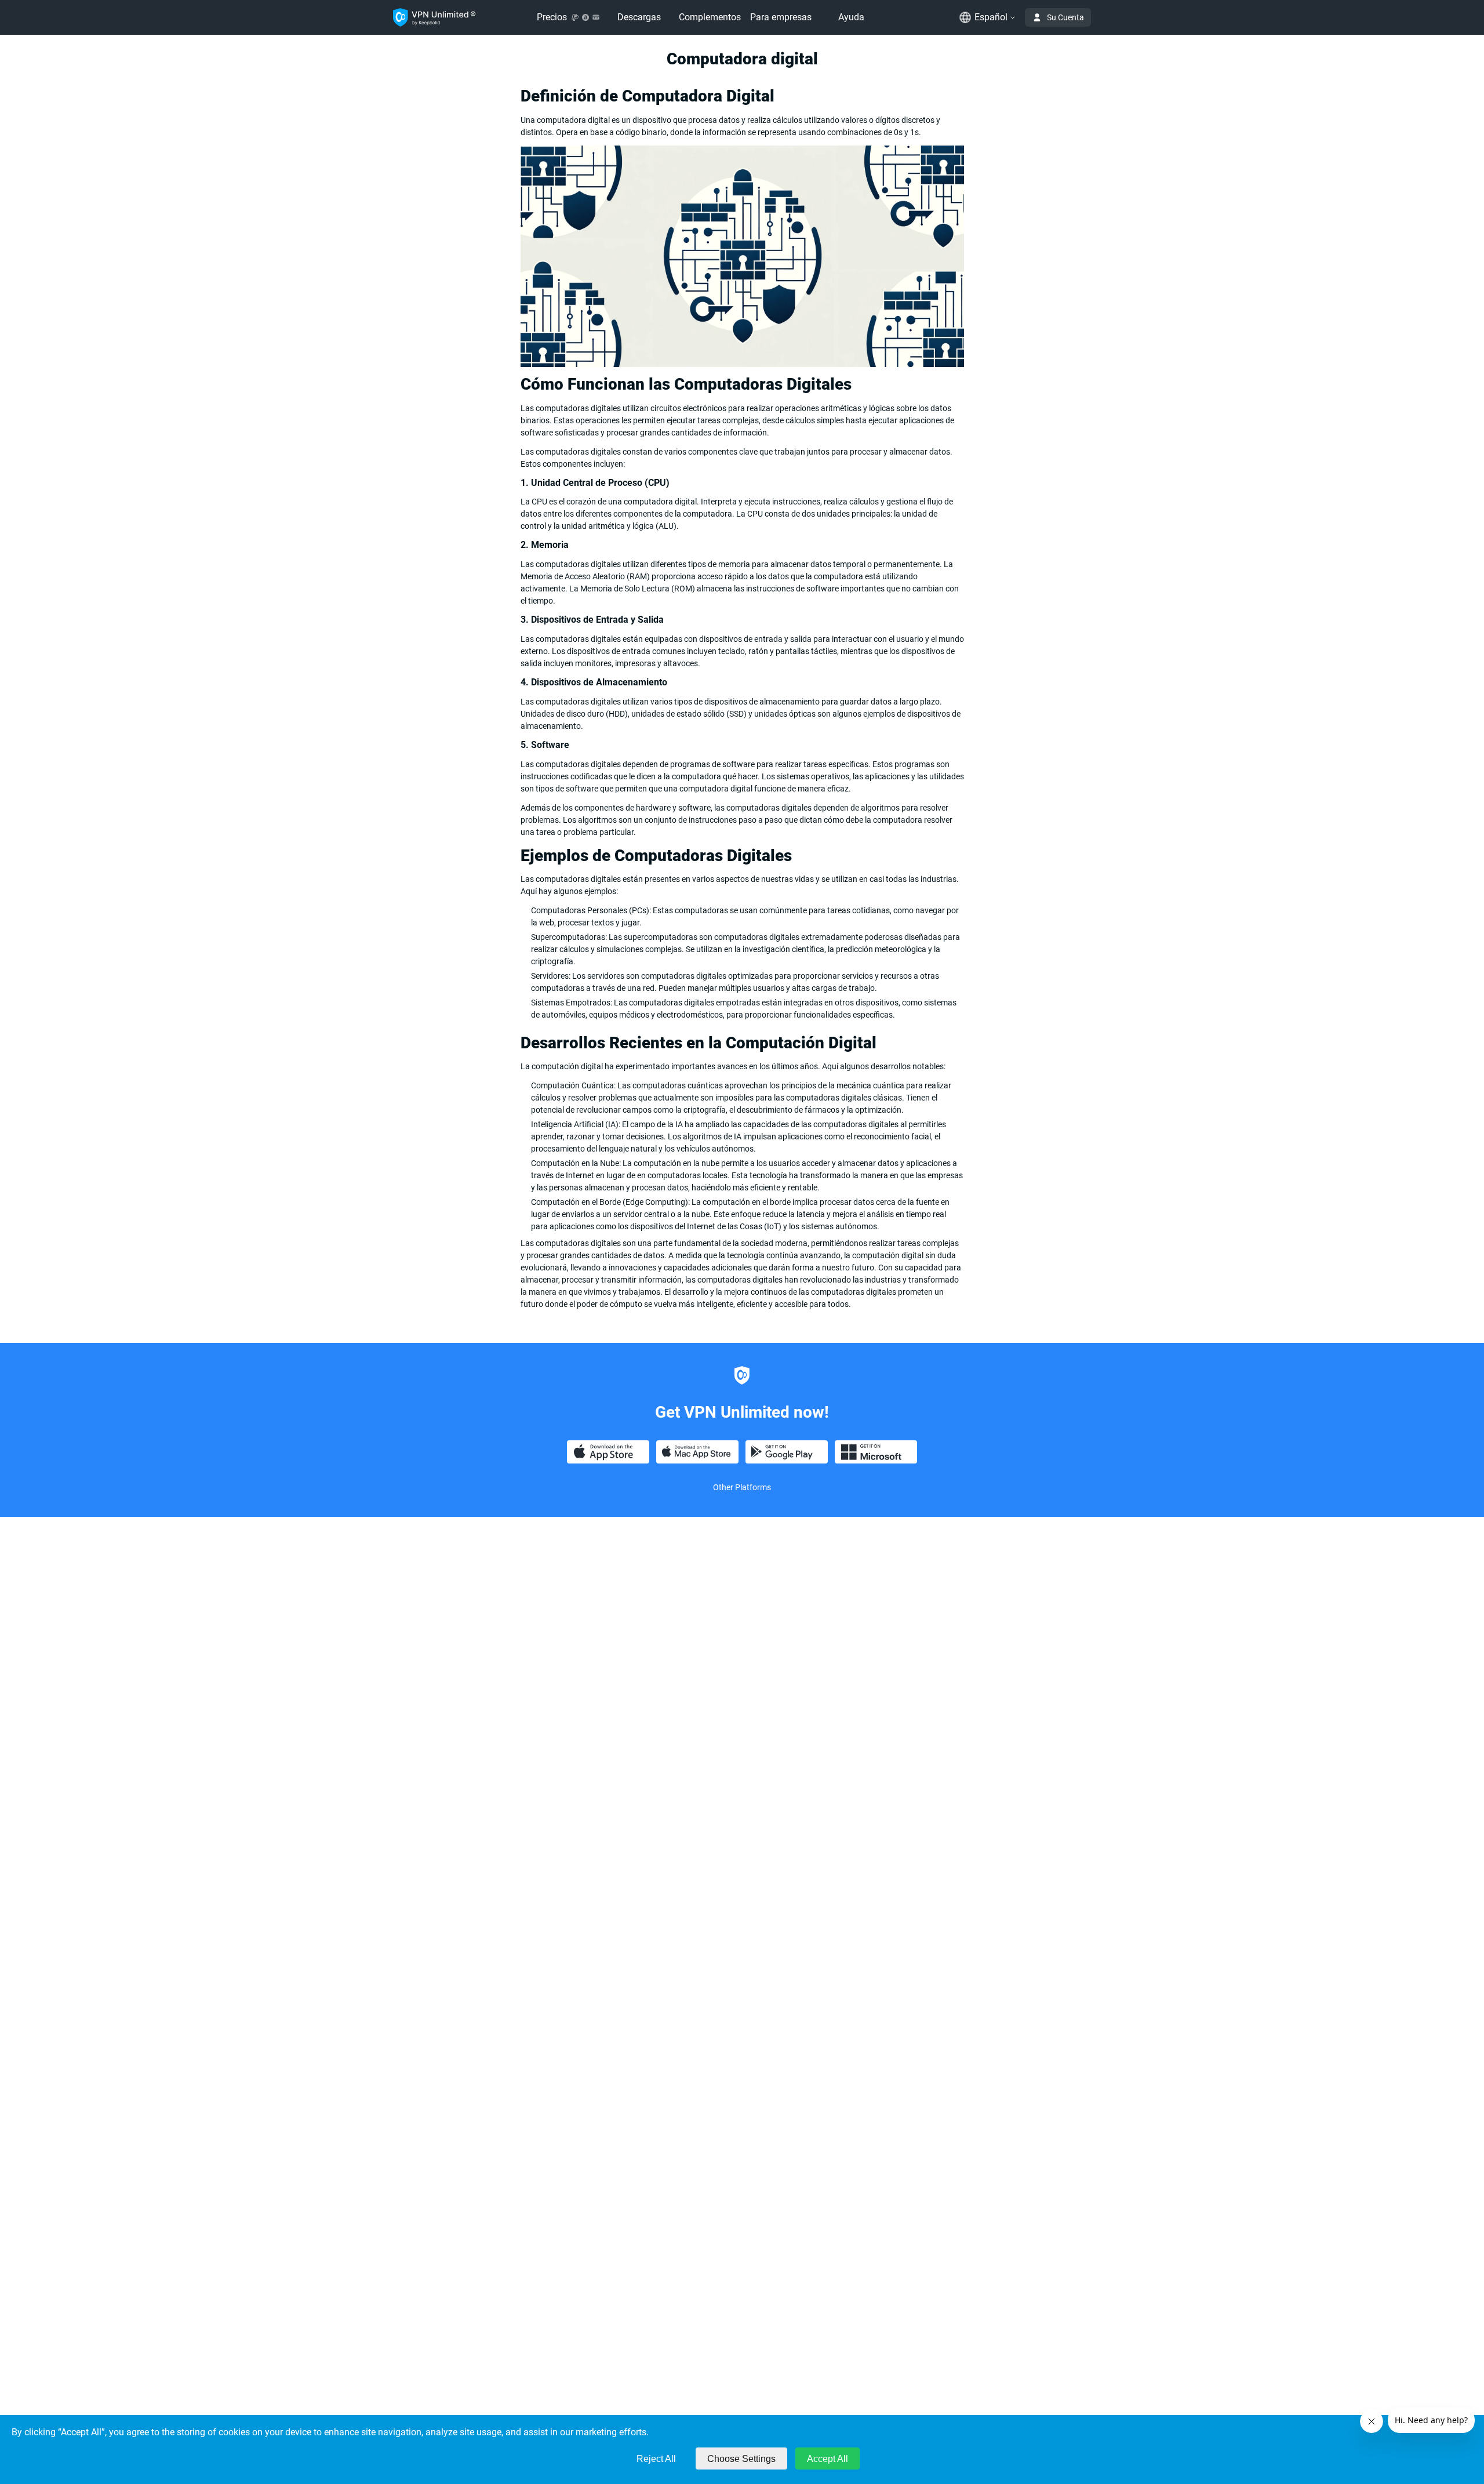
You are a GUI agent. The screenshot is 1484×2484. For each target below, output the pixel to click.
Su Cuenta (1065, 17)
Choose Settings (741, 2459)
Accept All (828, 2459)
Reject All (656, 2459)
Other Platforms (742, 1487)
